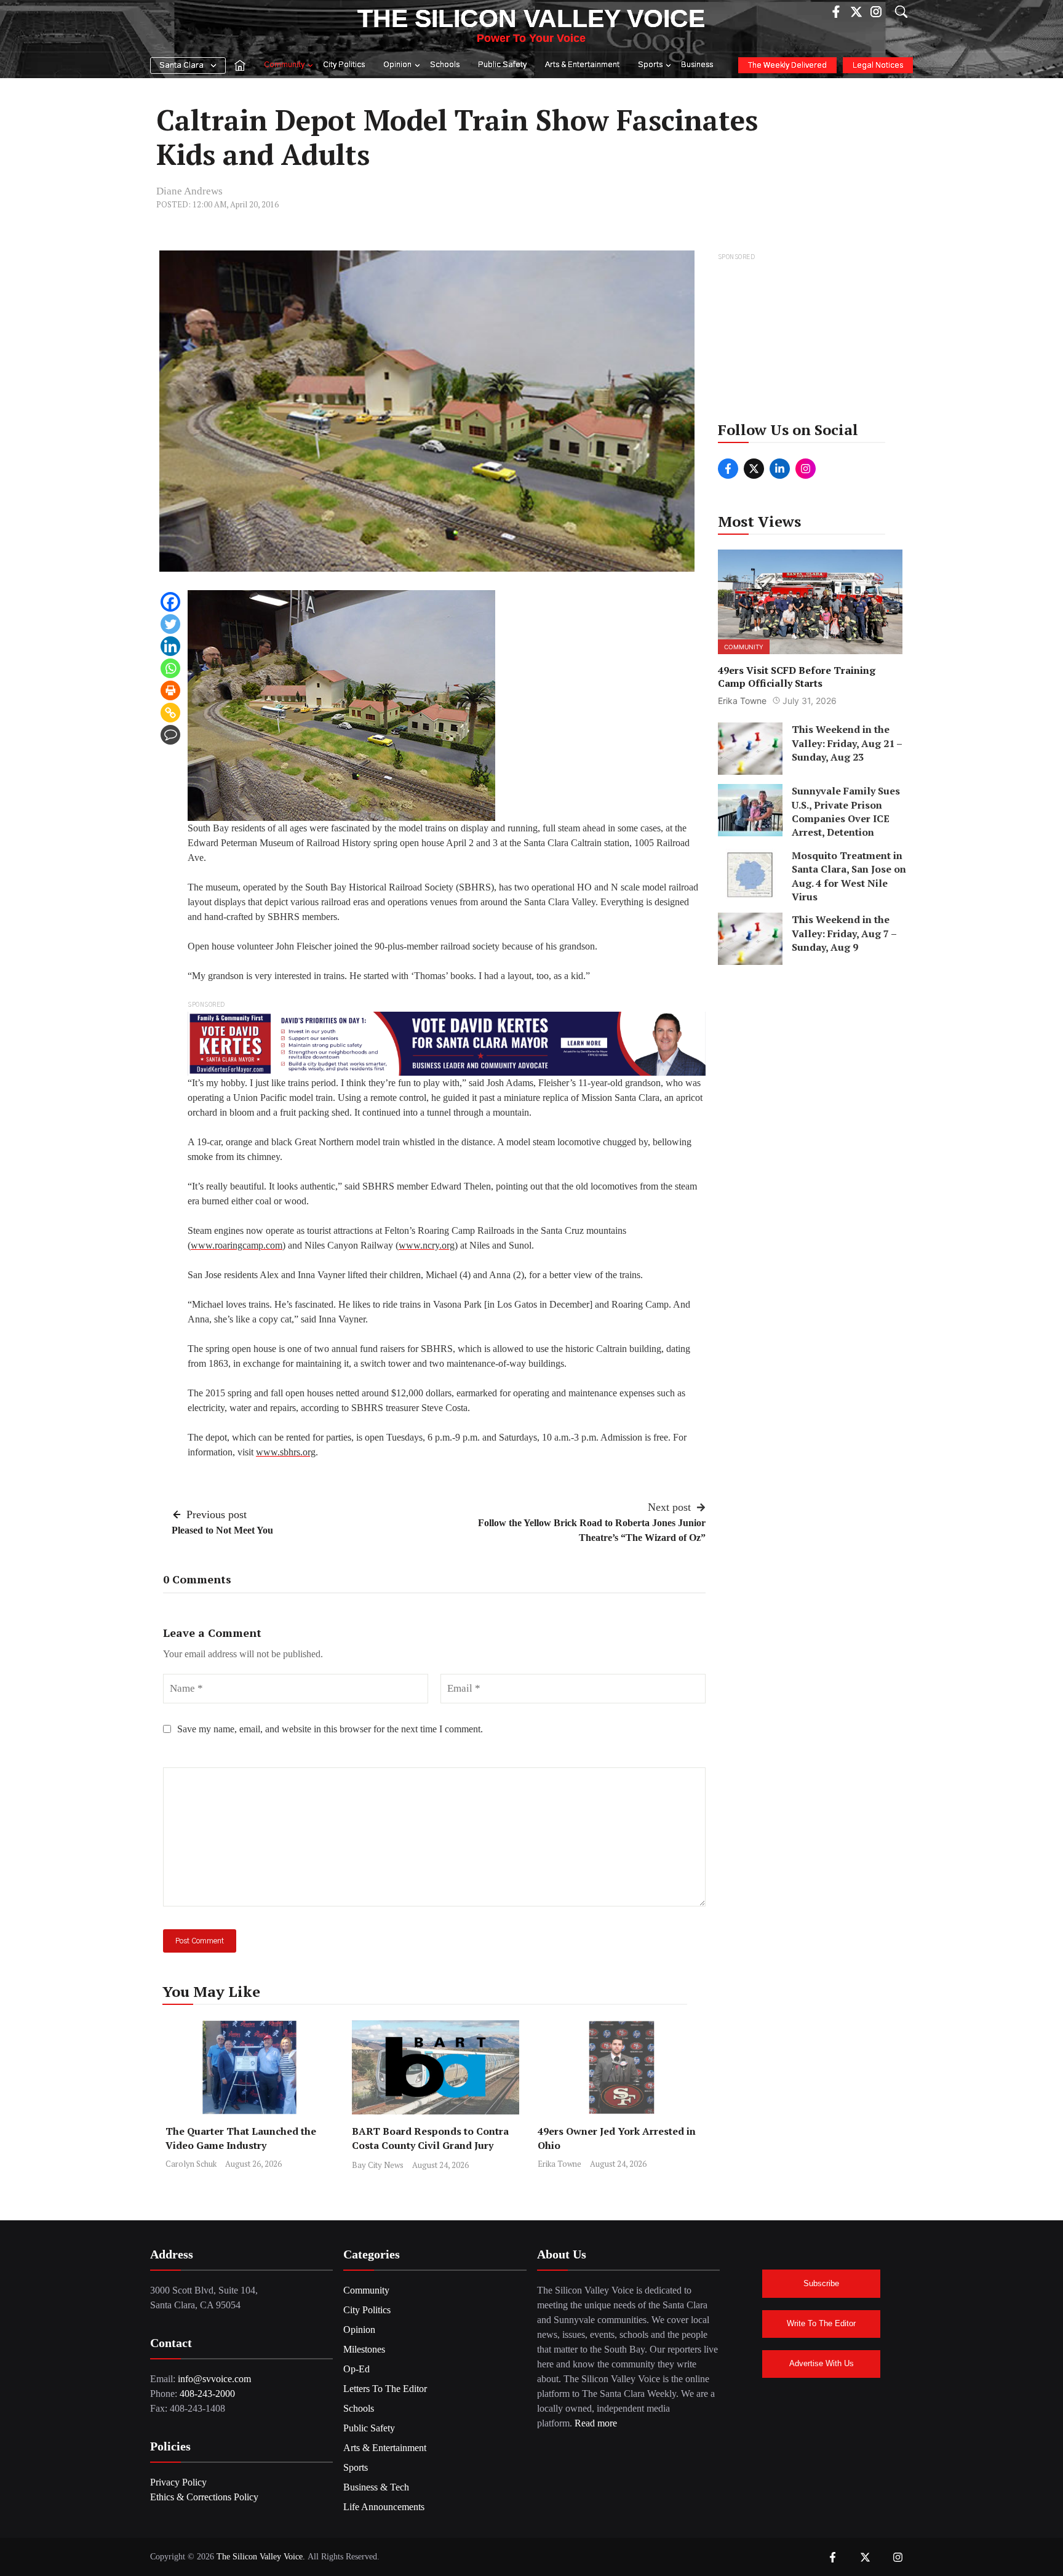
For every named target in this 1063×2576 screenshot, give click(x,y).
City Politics (344, 65)
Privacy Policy (178, 2482)
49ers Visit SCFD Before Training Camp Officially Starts (797, 676)
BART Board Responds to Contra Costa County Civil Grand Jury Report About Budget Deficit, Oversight (430, 2152)
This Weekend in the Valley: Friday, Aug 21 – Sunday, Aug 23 (847, 743)
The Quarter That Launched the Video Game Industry (241, 2138)
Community (284, 65)
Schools (445, 65)
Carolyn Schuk (191, 2164)
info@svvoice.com (214, 2379)
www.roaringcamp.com (237, 1245)
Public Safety (502, 65)
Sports (650, 65)
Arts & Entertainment (582, 65)
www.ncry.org (427, 1245)
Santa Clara (181, 66)
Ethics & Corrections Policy (204, 2497)
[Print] (170, 690)
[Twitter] (170, 624)
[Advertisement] (811, 341)
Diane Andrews (189, 191)
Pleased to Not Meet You (222, 1530)
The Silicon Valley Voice (531, 18)
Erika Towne (559, 2164)
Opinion (397, 65)
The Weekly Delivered (787, 66)
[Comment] (170, 735)
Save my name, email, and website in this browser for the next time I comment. (330, 1729)
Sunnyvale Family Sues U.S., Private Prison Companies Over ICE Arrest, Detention (846, 811)
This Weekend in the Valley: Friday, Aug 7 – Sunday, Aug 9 (844, 933)
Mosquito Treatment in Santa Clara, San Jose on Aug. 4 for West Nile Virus (849, 876)
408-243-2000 (207, 2394)
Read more (596, 2423)
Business (697, 65)
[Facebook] (170, 602)
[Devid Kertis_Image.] (447, 1043)
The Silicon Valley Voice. (261, 2557)
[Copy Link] (170, 713)
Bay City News (378, 2165)
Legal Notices (878, 66)
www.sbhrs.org (286, 1452)
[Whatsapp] (170, 668)
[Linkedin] (170, 646)
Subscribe (821, 2283)
